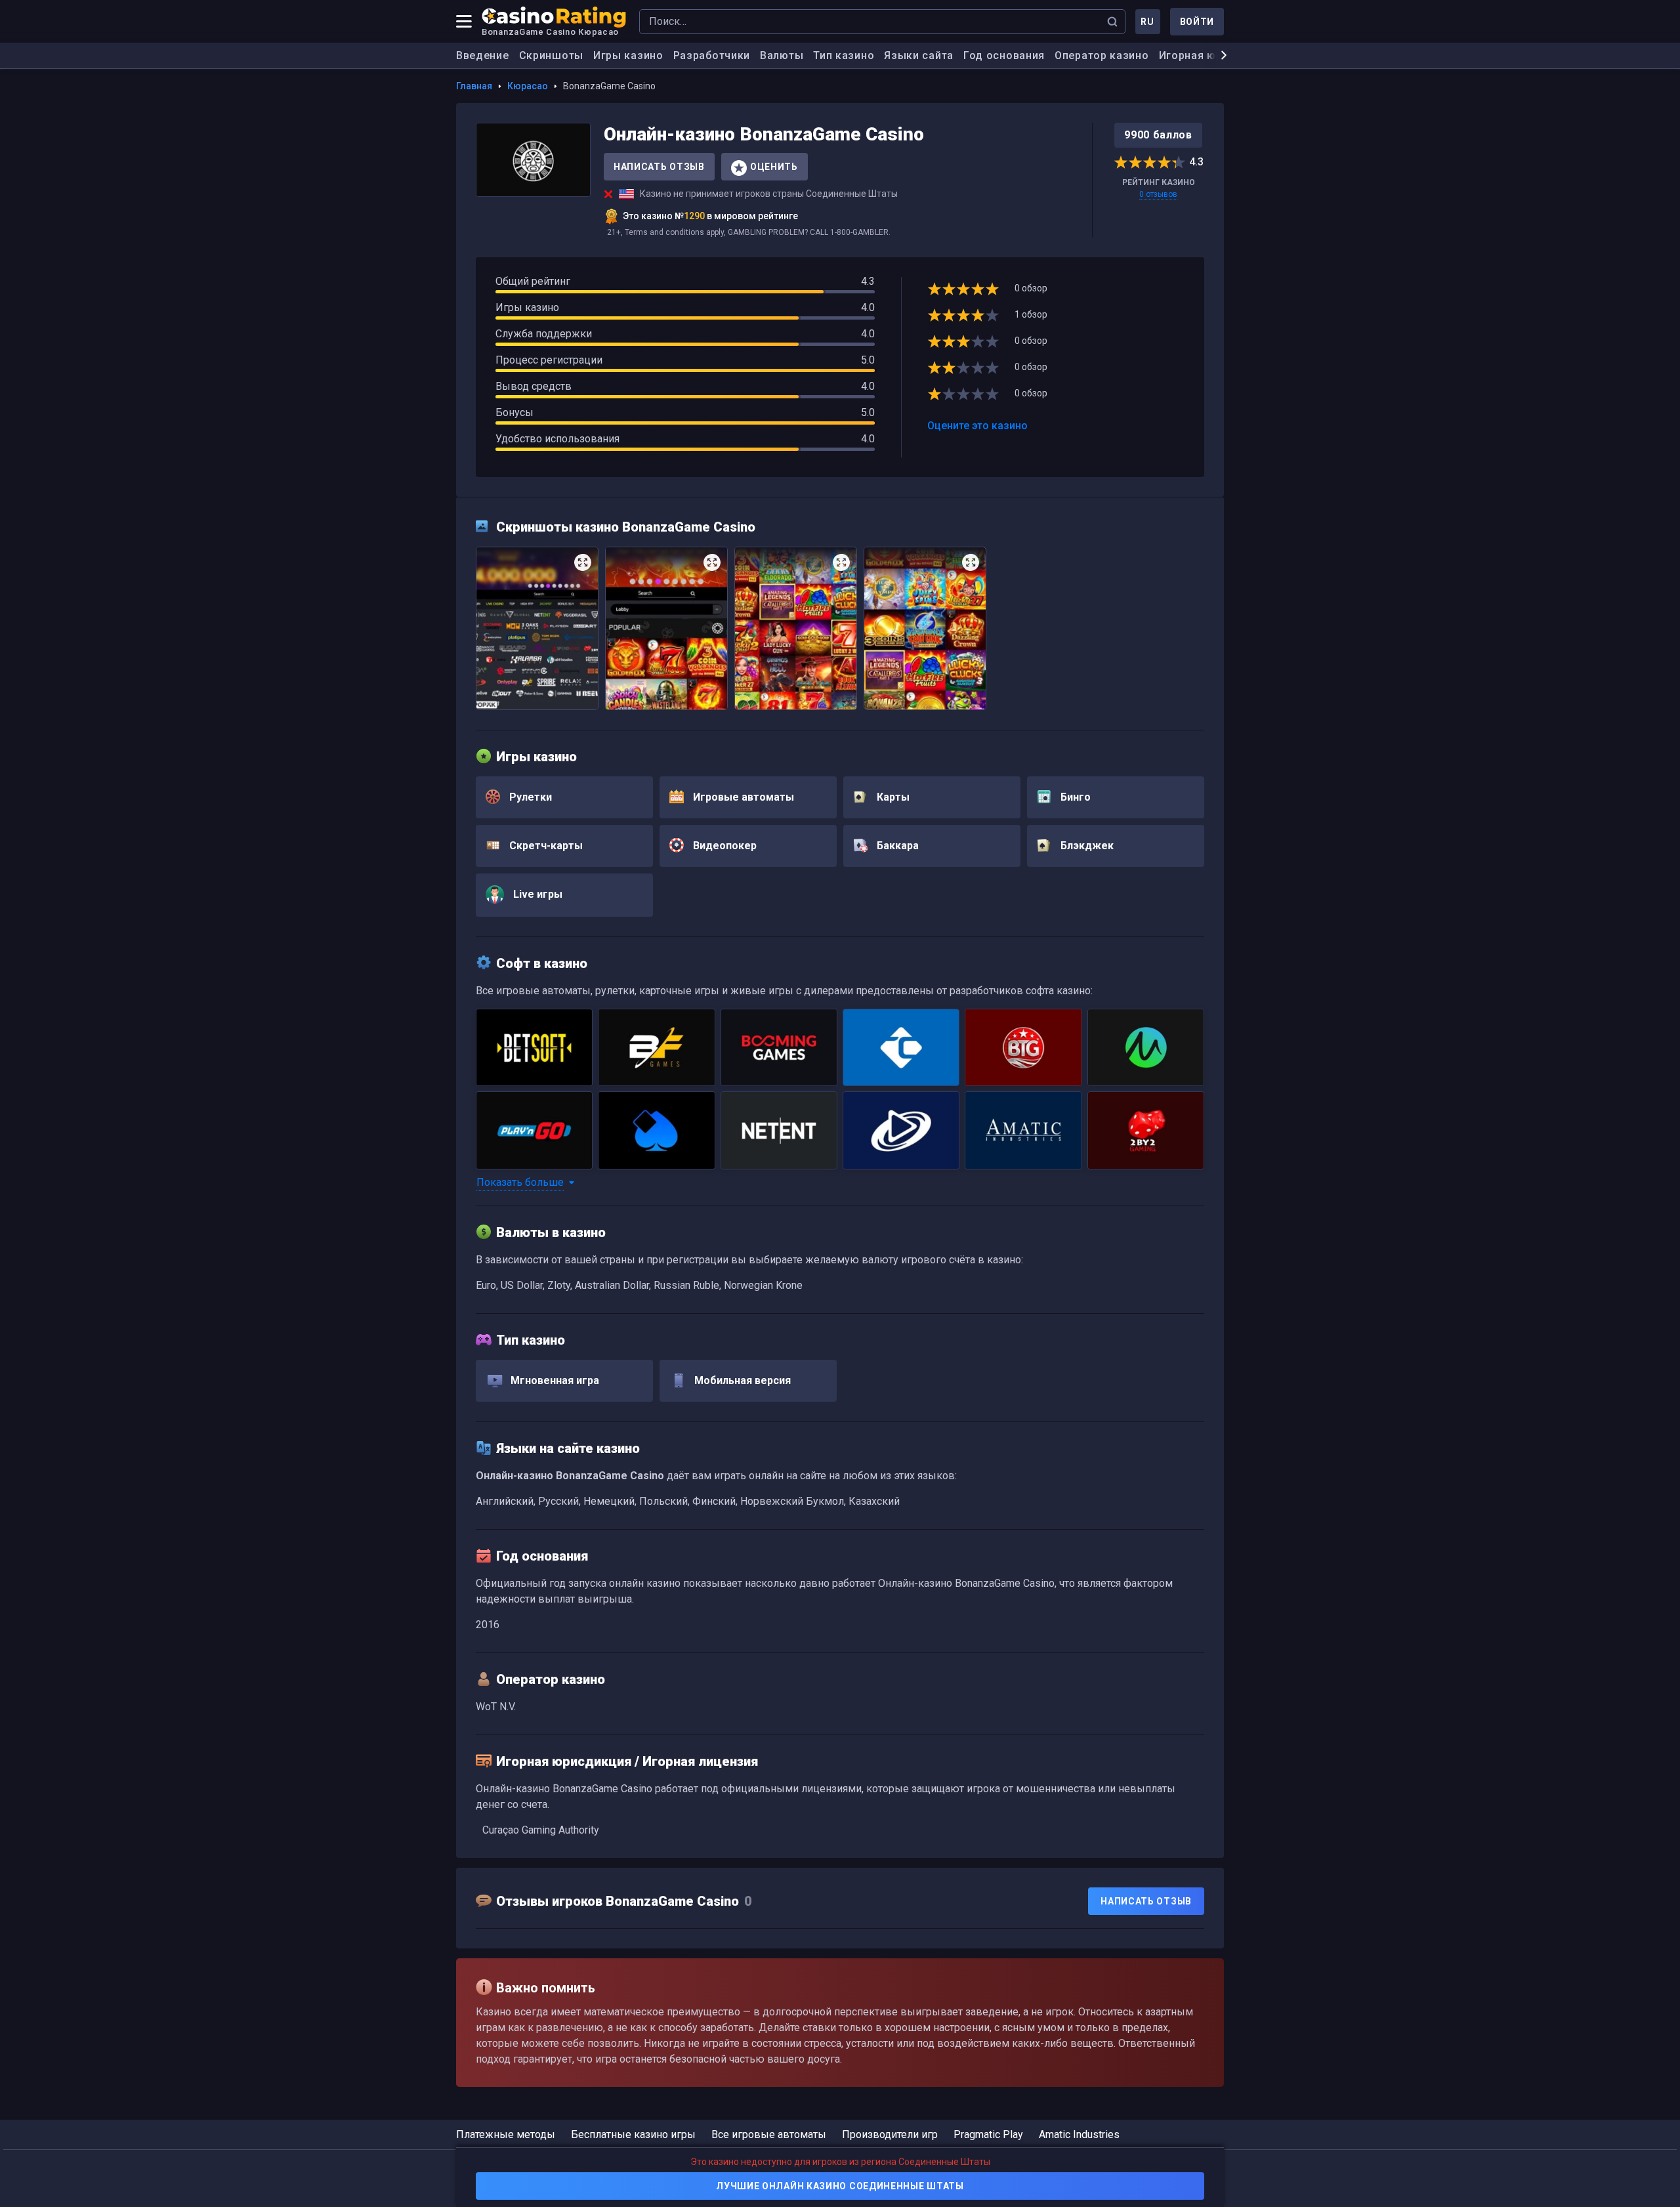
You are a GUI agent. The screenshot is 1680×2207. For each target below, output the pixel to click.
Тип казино (844, 55)
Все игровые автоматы (769, 2134)
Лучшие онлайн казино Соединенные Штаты (840, 2186)
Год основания (1004, 55)
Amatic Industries (1079, 2134)
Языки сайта (919, 55)
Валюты (782, 55)
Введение (483, 55)
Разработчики (712, 55)
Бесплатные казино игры (633, 2134)
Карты (892, 797)
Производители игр (890, 2134)
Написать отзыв (659, 167)
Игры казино (628, 55)
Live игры (536, 894)
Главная (474, 86)
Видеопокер (724, 846)
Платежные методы (506, 2134)
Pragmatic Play (988, 2134)
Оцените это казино (977, 426)
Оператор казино (1102, 55)
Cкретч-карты (545, 846)
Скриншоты (551, 55)
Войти (1197, 22)
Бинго (1074, 797)
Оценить (774, 167)
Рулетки (529, 797)
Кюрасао (528, 86)
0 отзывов (1158, 194)
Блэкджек (1086, 846)
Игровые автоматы (742, 797)
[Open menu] (464, 22)
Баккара (896, 846)
